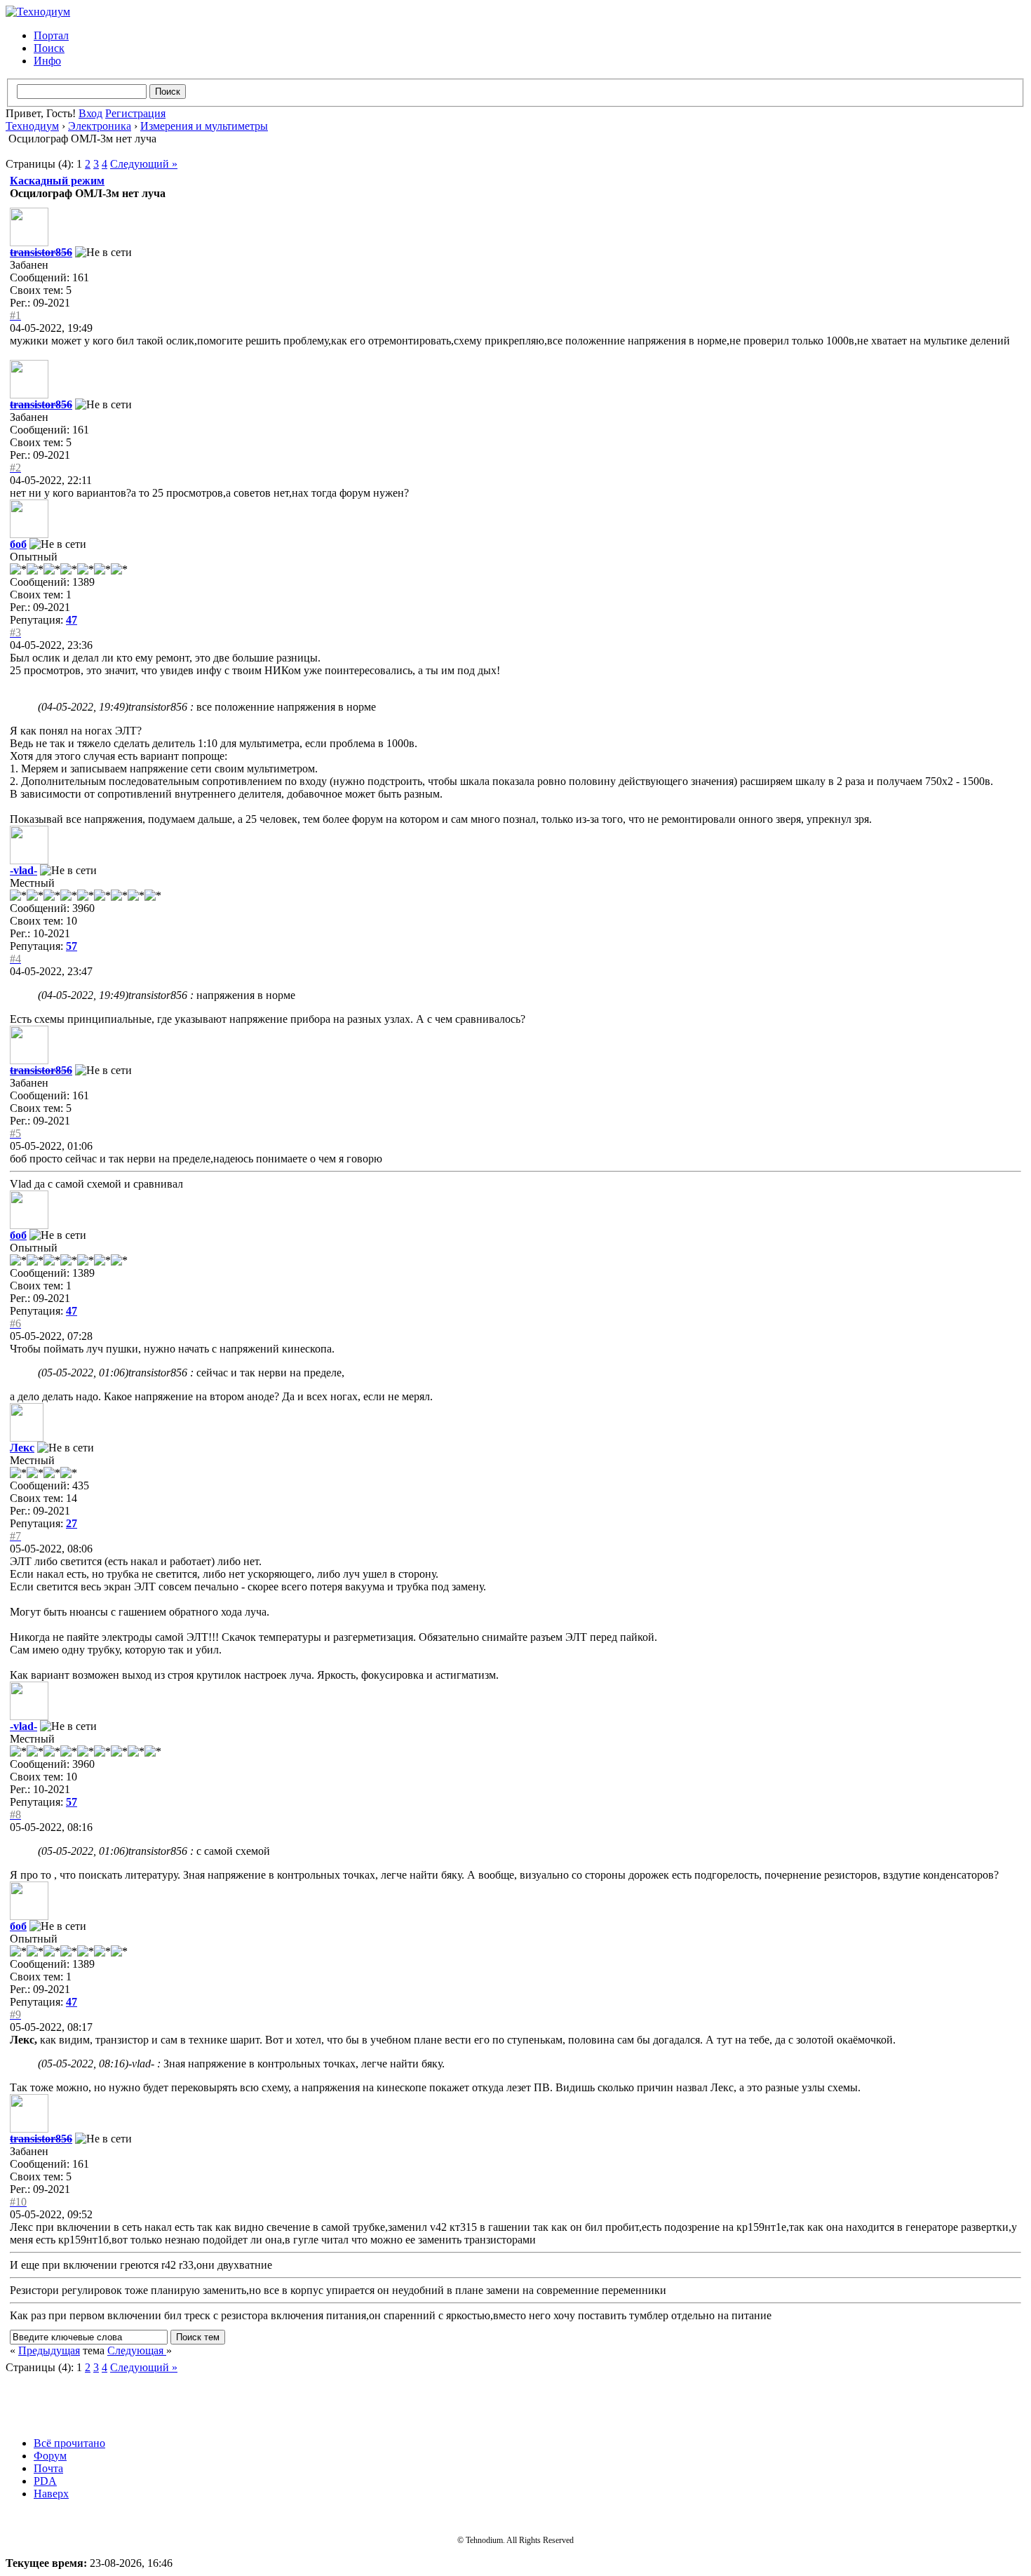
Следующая (137, 2350)
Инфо (47, 61)
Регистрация (135, 113)
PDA (45, 2481)
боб (18, 544)
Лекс (22, 1448)
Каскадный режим (57, 181)
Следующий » (144, 164)
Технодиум (32, 126)
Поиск (49, 48)
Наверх (51, 2494)
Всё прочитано (69, 2443)
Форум (50, 2456)
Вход (90, 113)
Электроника (100, 126)
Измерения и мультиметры (204, 126)
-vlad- (23, 870)
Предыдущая (49, 2350)
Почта (48, 2468)
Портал (51, 35)
